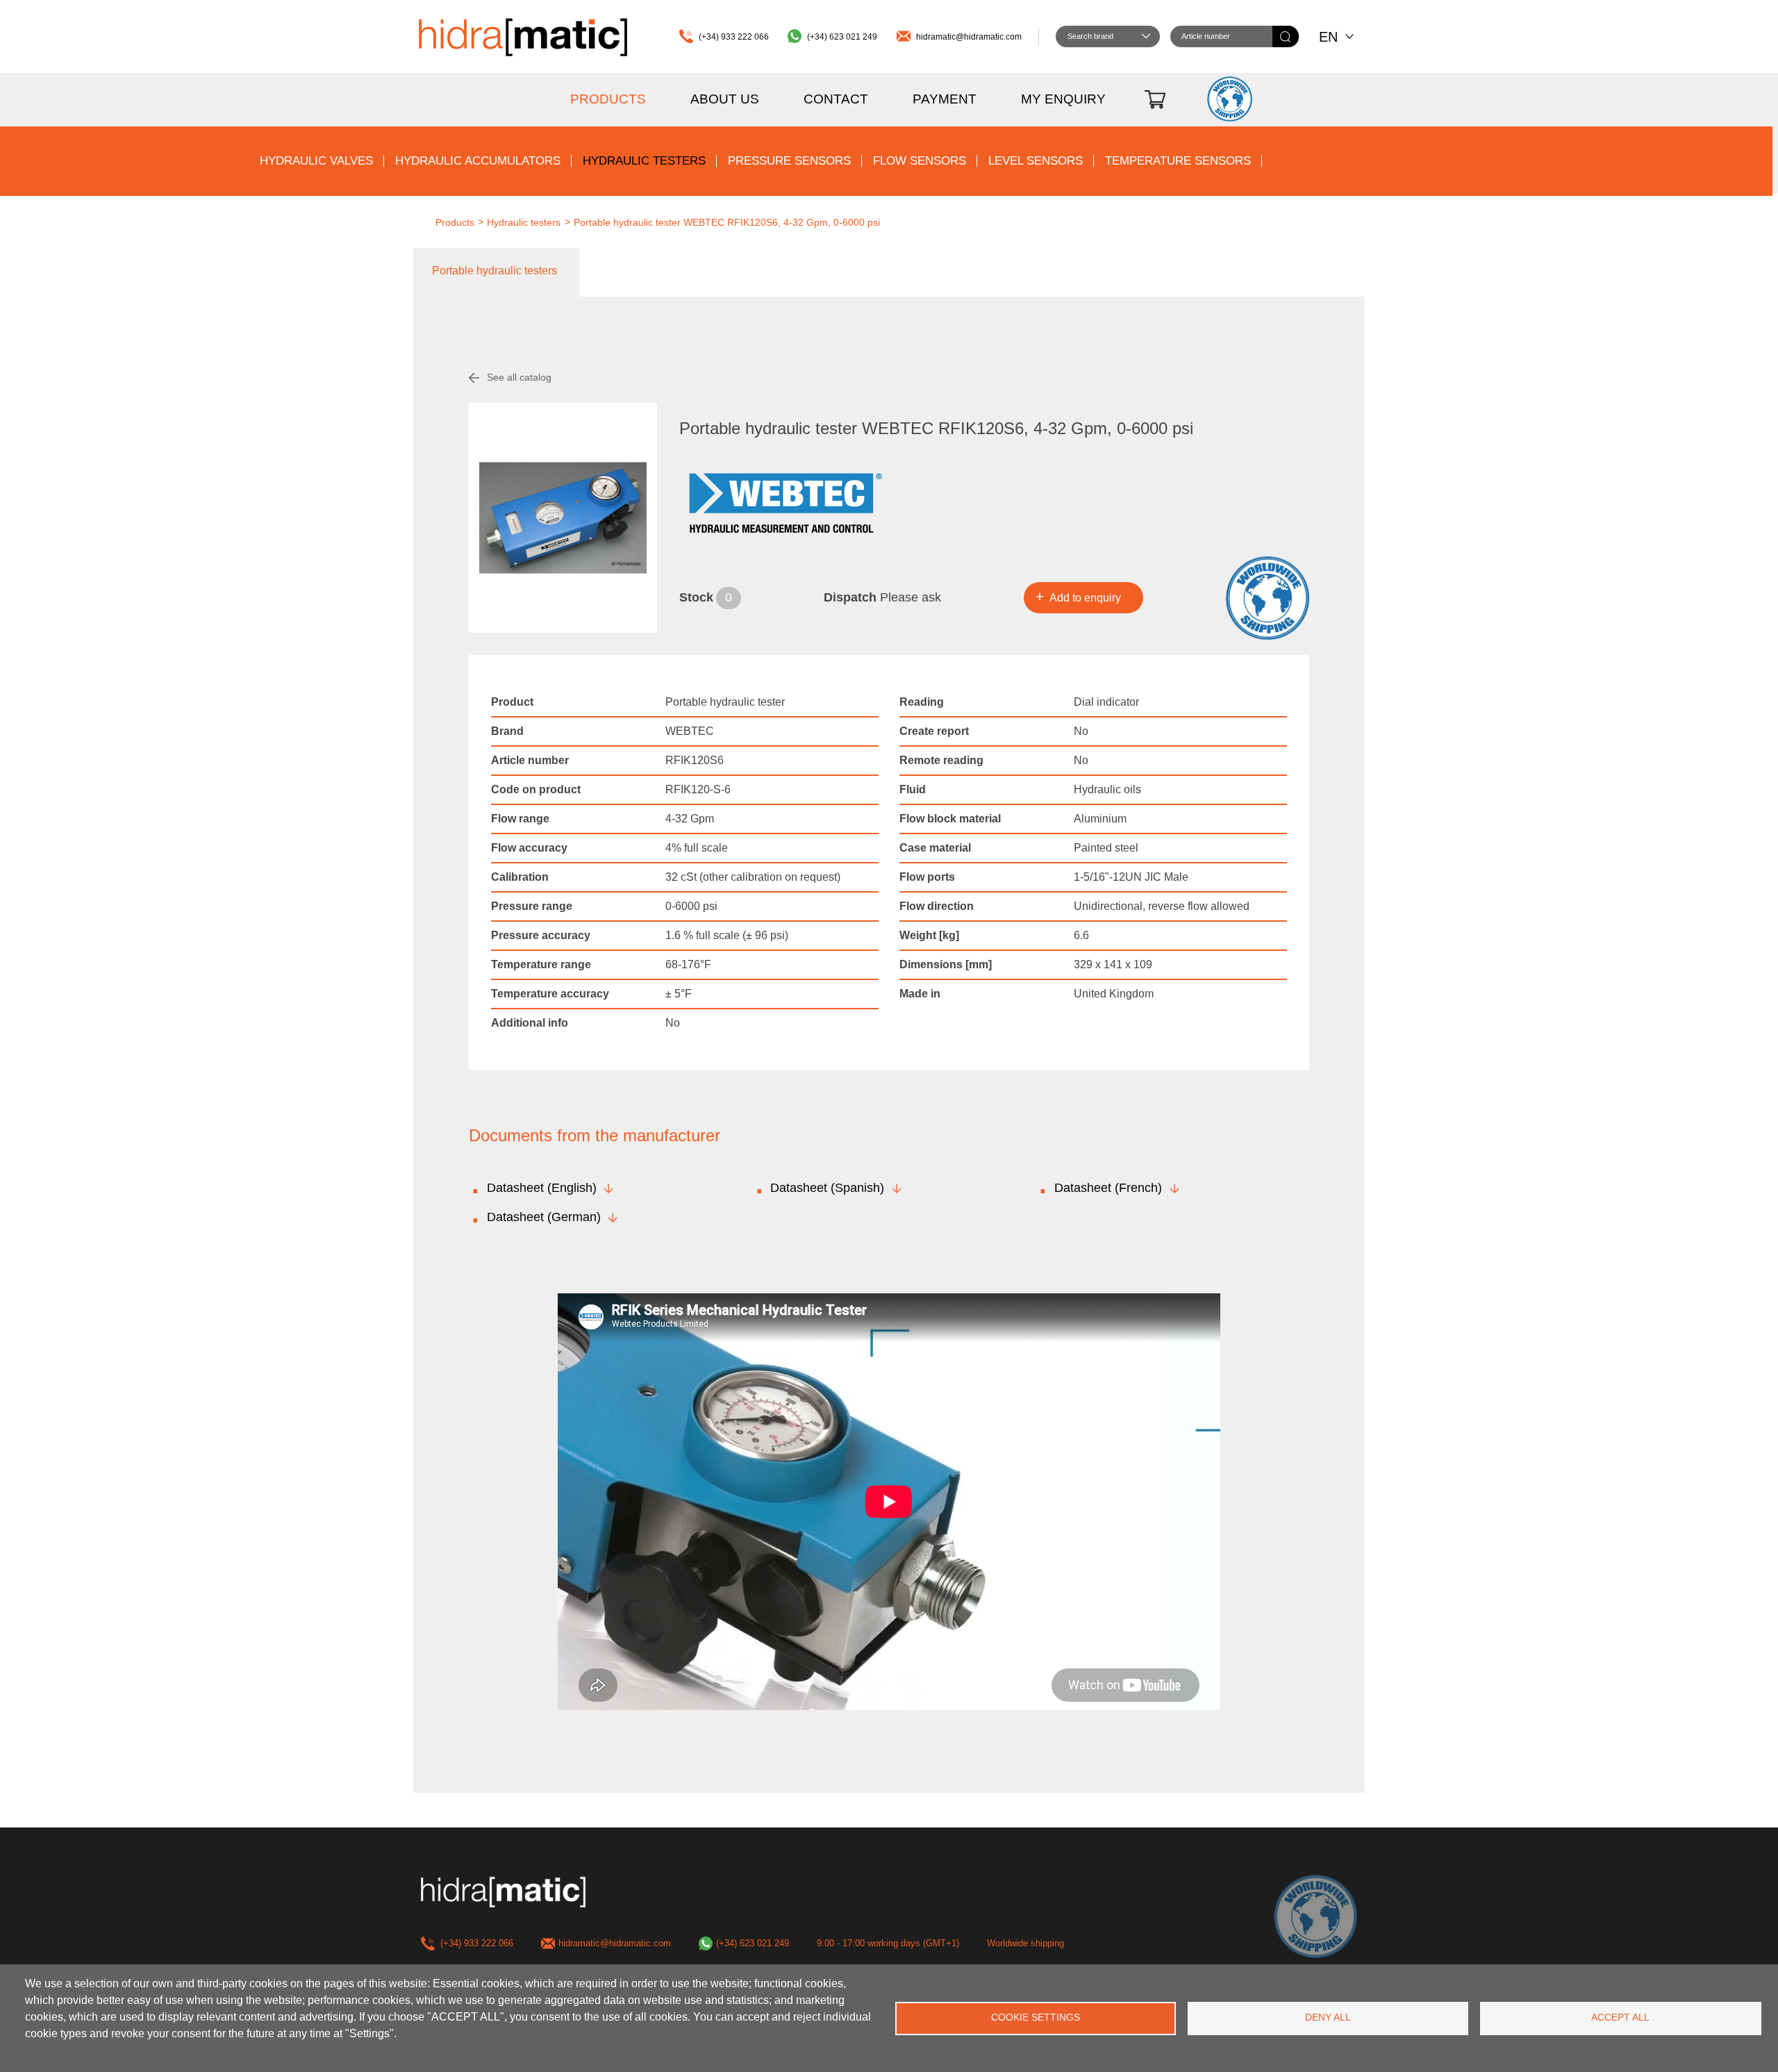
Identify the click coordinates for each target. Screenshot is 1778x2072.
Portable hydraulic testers (495, 271)
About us (725, 99)
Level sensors (1036, 161)
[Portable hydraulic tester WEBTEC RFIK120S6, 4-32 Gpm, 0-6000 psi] (563, 518)
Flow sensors (920, 161)
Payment (945, 99)
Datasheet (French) (1108, 1188)
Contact (836, 99)
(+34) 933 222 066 (734, 37)
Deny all (1328, 2017)
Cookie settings (1036, 2017)
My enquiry (1063, 99)
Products (608, 99)
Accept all (1620, 2017)
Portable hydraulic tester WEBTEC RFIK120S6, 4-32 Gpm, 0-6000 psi (727, 222)
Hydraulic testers (644, 161)
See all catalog (519, 377)
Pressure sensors (789, 161)
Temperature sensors (1178, 161)
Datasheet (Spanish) (827, 1188)
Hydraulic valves (316, 161)
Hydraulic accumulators (478, 161)
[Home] (523, 36)
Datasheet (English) (542, 1188)
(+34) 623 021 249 (842, 37)
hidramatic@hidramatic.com (969, 37)
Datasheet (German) (544, 1217)
